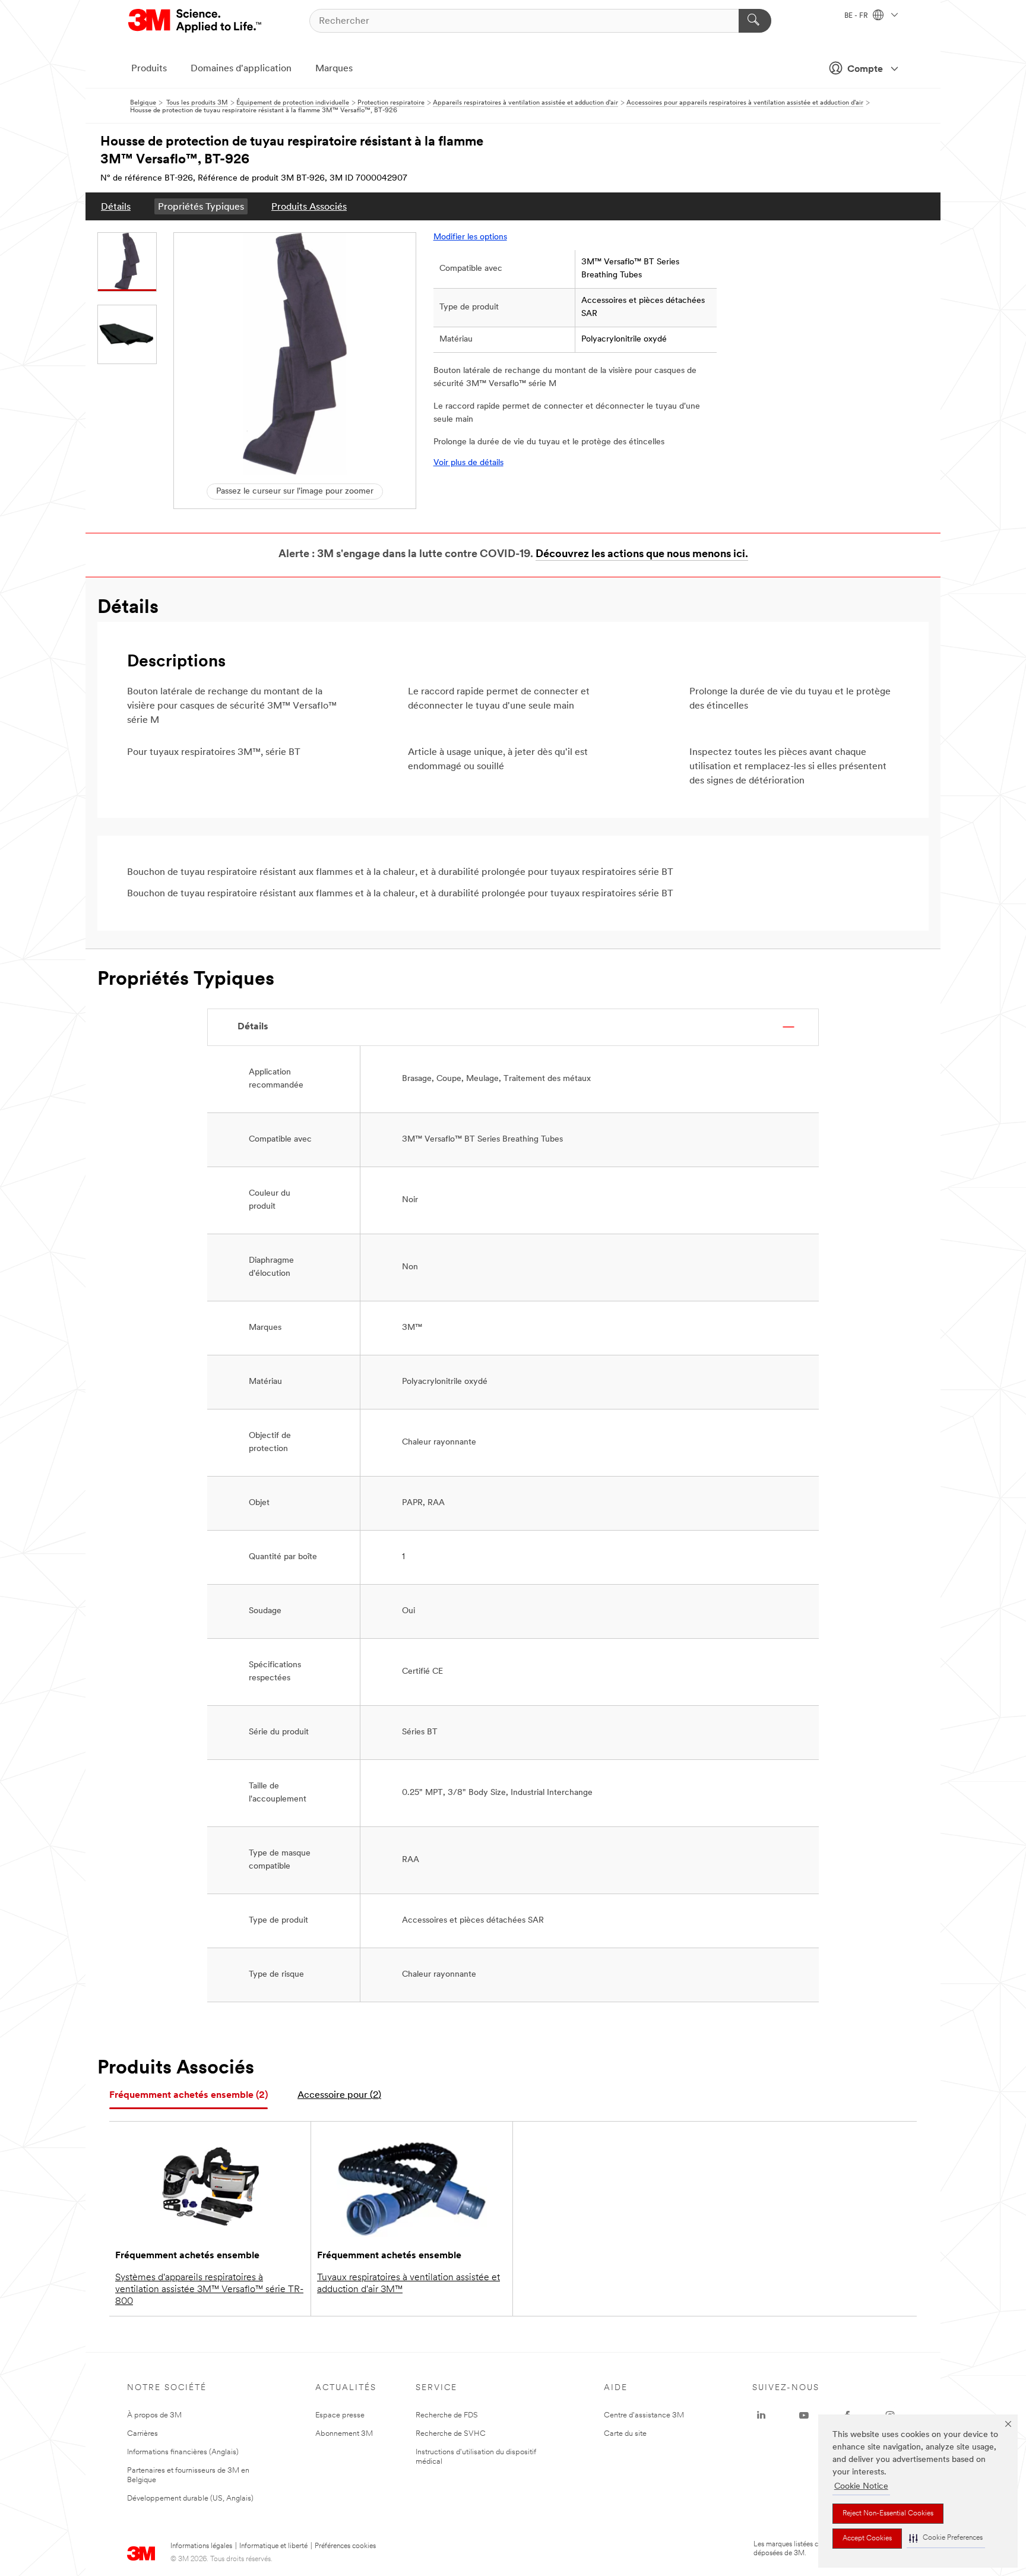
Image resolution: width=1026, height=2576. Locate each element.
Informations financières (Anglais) (183, 2452)
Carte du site (625, 2434)
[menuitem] (116, 206)
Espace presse (340, 2415)
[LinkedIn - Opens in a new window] (761, 2416)
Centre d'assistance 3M (644, 2415)
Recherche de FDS (447, 2415)
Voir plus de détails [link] (468, 463)
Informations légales (201, 2546)
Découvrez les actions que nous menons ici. (642, 555)
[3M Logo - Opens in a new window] (196, 21)
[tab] (189, 2096)
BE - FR (857, 16)
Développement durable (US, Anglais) (190, 2498)
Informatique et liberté (273, 2546)
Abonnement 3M (344, 2434)
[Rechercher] (755, 21)
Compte (865, 69)
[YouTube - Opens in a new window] (804, 2416)
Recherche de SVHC (451, 2434)
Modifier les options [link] (470, 237)
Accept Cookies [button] (867, 2539)
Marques (334, 69)
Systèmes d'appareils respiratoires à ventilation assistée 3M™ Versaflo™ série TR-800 (209, 2290)
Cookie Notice (861, 2487)
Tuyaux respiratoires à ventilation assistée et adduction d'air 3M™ (408, 2284)
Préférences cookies (345, 2546)
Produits (149, 69)
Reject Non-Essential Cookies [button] (888, 2514)
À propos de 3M (154, 2415)
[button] (946, 2538)
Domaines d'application (241, 69)
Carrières (142, 2434)
